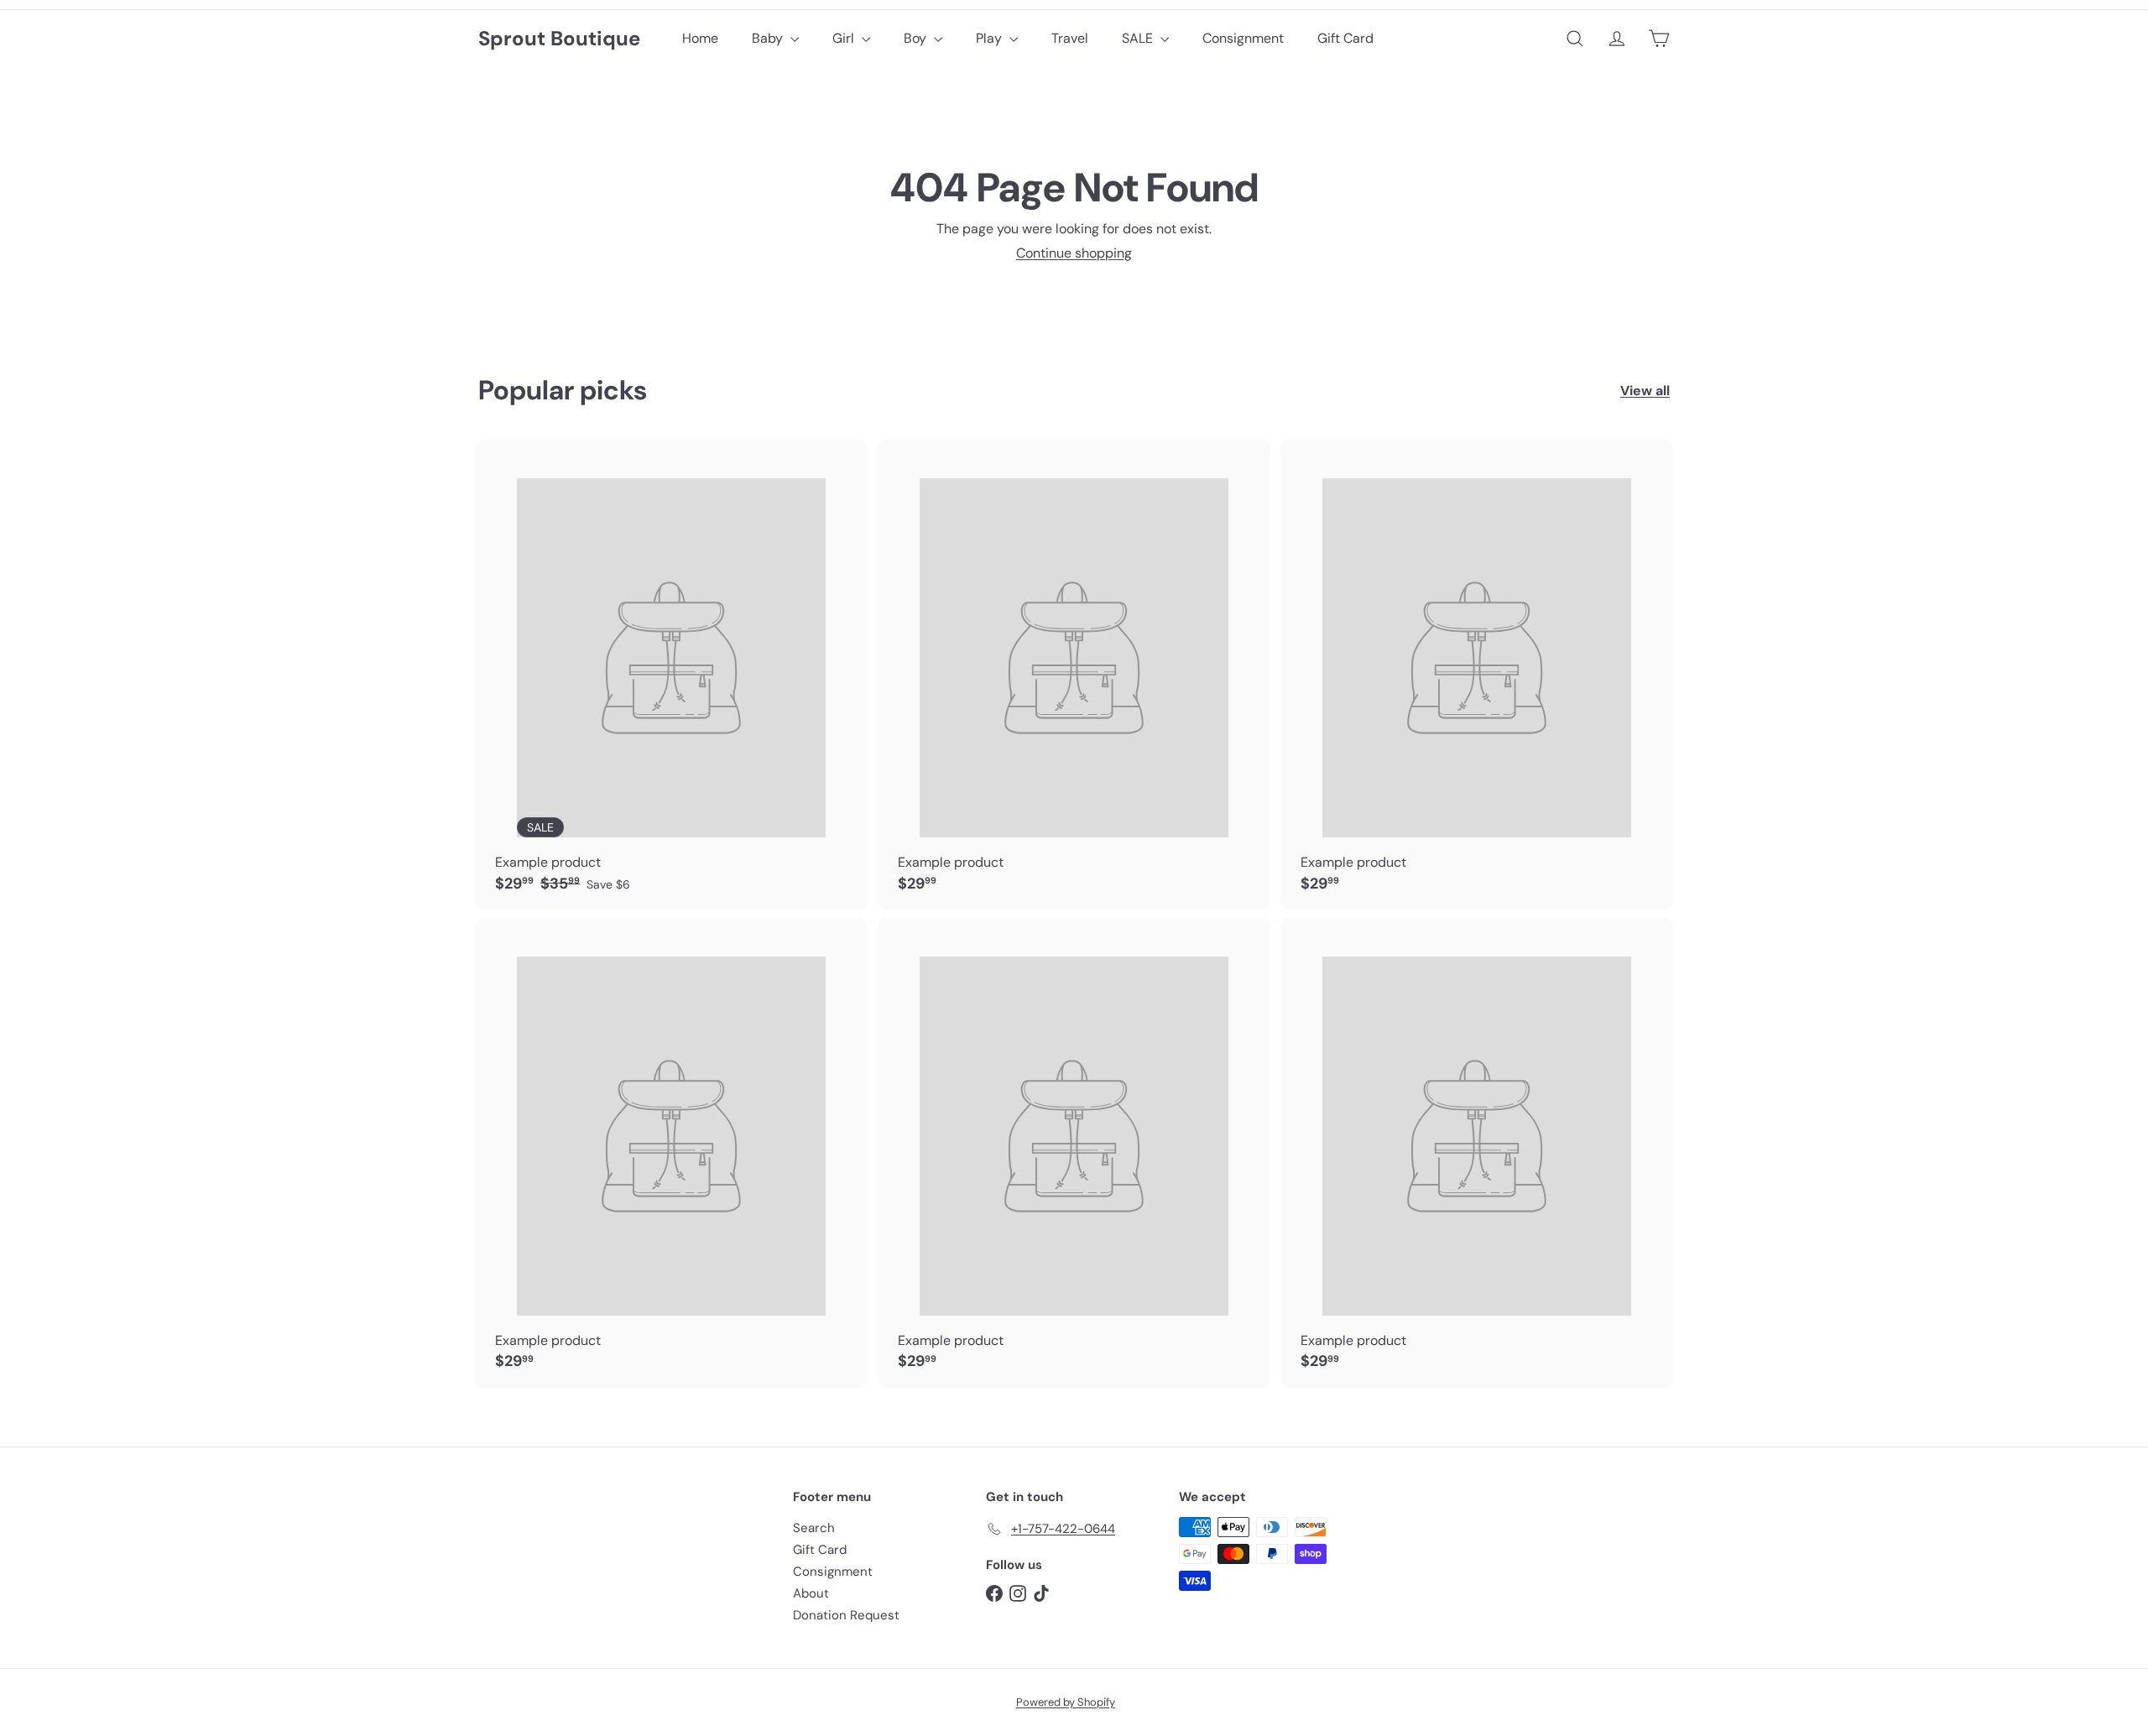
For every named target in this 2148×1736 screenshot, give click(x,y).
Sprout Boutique (559, 39)
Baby (769, 38)
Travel (1070, 38)
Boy (917, 38)
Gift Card (1345, 38)
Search (814, 1528)
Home (700, 38)
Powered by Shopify (1066, 1702)
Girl (845, 38)
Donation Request (846, 1615)
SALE (1139, 38)
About (811, 1593)
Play (991, 38)
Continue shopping (1074, 253)
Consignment (1243, 38)
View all (1645, 391)
